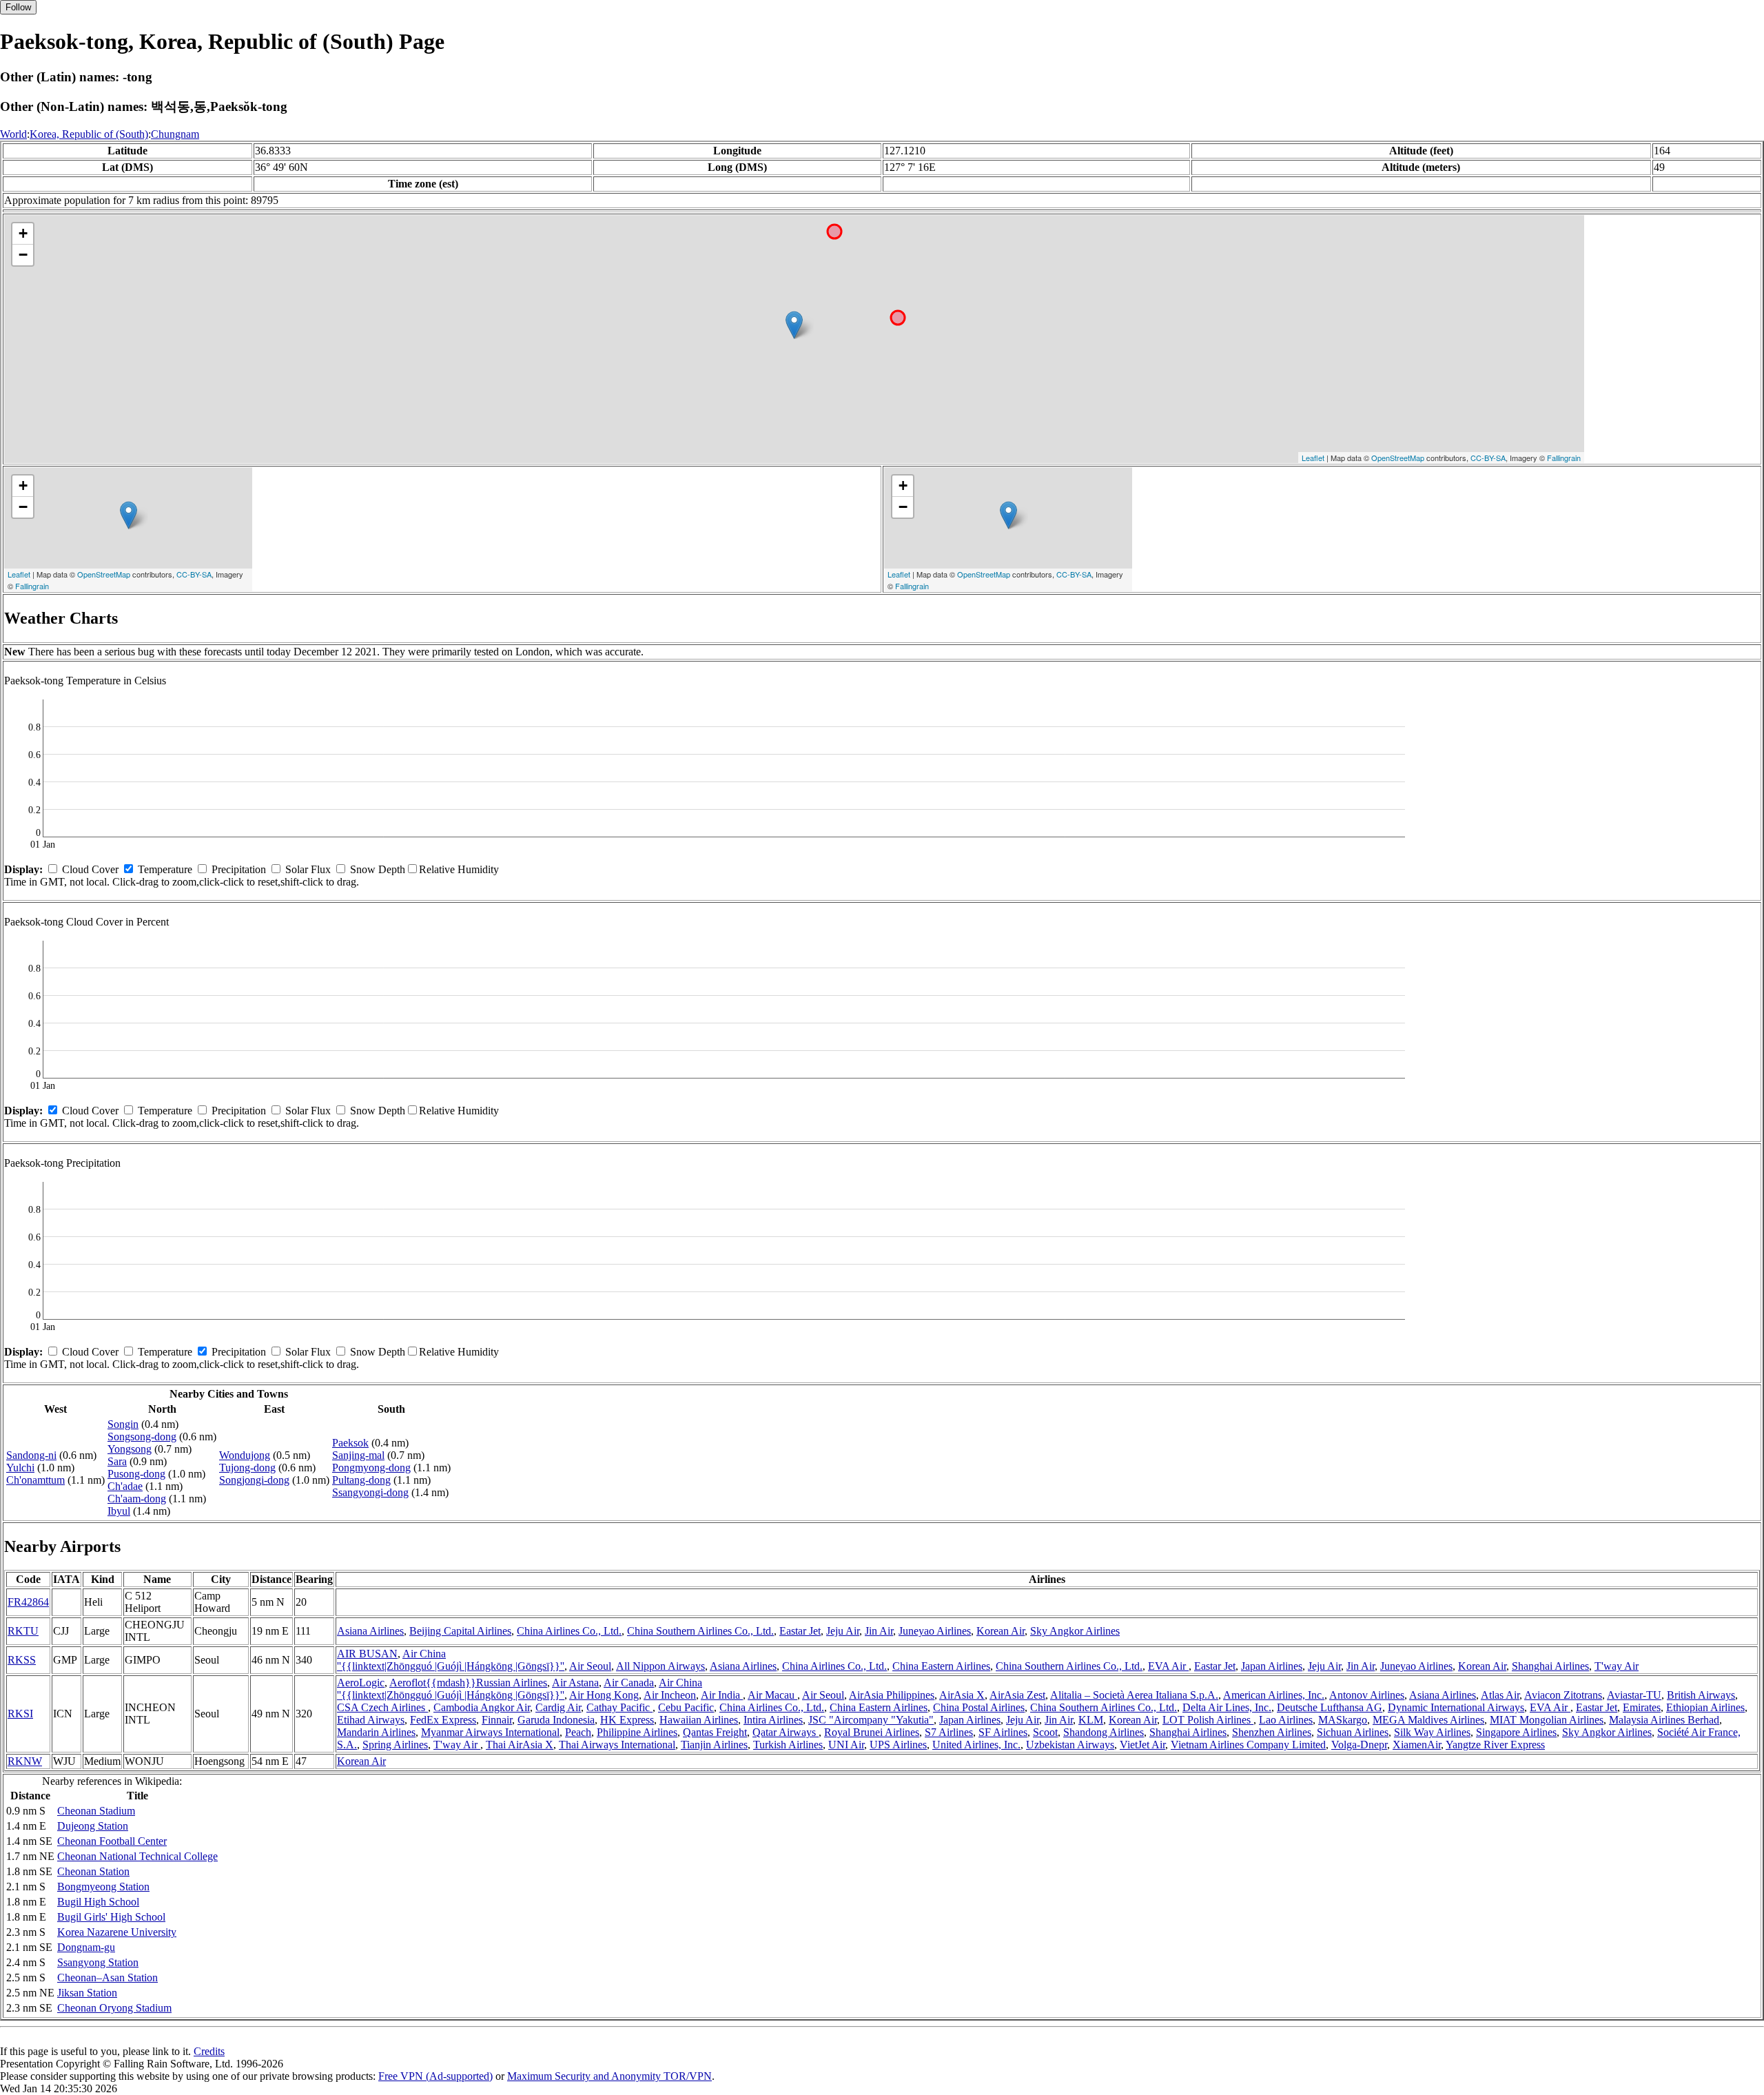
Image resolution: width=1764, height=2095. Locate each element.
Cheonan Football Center (112, 1841)
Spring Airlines (395, 1745)
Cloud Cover (90, 869)
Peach (578, 1732)
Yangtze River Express (1495, 1745)
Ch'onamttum (35, 1480)
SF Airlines (1003, 1732)
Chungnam (175, 134)
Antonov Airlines (1367, 1695)
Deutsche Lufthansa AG (1330, 1707)
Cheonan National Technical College (137, 1856)
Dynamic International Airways (1456, 1707)
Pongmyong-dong (371, 1468)
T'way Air (1617, 1666)
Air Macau (772, 1695)
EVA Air (1168, 1666)
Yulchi (20, 1468)
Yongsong (130, 1449)
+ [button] (23, 233)
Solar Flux (308, 869)
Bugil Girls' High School (111, 1917)
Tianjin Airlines (714, 1745)
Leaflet (1313, 458)
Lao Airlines (1286, 1720)
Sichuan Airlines (1353, 1732)
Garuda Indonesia (556, 1720)
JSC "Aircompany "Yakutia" (871, 1720)
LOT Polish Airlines (1208, 1720)
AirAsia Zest (1017, 1695)
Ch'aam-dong (137, 1499)
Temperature (165, 869)
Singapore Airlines (1516, 1732)
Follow (18, 7)
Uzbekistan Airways (1070, 1745)
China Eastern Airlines (941, 1666)
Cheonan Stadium (96, 1811)
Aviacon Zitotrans (1563, 1695)
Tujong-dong (247, 1468)
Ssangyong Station (98, 1962)
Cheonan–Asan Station (107, 1978)
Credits (209, 2051)
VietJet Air (1142, 1745)
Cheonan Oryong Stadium (114, 2008)
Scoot (1045, 1732)
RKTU (23, 1631)
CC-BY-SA (1488, 458)
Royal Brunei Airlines (872, 1732)
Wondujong (245, 1455)
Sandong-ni (31, 1455)
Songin (123, 1424)
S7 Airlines (949, 1732)
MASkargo (1343, 1720)
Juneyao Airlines (935, 1631)
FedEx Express (443, 1720)
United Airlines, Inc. (976, 1745)
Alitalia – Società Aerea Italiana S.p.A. (1134, 1695)
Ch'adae (125, 1486)
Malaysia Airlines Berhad (1664, 1720)
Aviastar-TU (1634, 1695)
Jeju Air (843, 1631)
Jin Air (879, 1631)
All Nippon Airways (660, 1666)
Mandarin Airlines (376, 1732)
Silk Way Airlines (1432, 1732)
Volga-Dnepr (1359, 1745)
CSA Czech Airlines (382, 1707)
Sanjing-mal (358, 1455)
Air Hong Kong (604, 1695)
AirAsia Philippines (892, 1695)
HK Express (627, 1720)
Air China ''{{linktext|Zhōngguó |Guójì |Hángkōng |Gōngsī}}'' (451, 1660)
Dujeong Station (93, 1826)
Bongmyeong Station (103, 1887)
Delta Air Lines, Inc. (1227, 1707)
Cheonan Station (93, 1871)
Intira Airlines (773, 1720)
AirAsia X (962, 1695)
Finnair (497, 1720)
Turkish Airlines (788, 1745)
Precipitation (239, 869)
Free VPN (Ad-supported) (435, 2076)
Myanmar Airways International (490, 1732)
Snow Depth (378, 869)
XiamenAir (1417, 1745)
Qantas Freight (715, 1732)
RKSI (20, 1714)
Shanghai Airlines (1550, 1666)
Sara (117, 1461)
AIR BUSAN (367, 1654)
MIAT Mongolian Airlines (1547, 1720)
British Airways (1701, 1695)
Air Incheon (670, 1695)
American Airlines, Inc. (1274, 1695)
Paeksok (350, 1443)
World (13, 134)
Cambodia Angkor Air (482, 1707)
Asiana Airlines (370, 1631)
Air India (722, 1695)
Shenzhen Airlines (1272, 1732)
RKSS (22, 1660)
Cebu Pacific (686, 1707)
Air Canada (629, 1683)
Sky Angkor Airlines (1075, 1631)
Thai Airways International (617, 1745)
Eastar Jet (800, 1631)
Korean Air (1001, 1631)
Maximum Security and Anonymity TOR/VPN (609, 2076)
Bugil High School (98, 1902)
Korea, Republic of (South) (89, 134)
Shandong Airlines (1104, 1732)
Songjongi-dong (254, 1480)
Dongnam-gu (86, 1947)
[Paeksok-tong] (794, 325)
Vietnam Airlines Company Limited (1248, 1745)
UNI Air (846, 1745)
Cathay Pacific (619, 1707)
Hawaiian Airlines (699, 1720)
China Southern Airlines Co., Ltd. (700, 1631)
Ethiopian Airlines (1705, 1707)
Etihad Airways (371, 1720)
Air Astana (575, 1683)
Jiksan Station (87, 1993)
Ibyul (119, 1511)
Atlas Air (1500, 1695)
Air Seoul (590, 1666)
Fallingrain (1564, 458)
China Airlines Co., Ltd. (569, 1631)
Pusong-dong (136, 1474)
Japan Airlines (1272, 1666)
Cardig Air (558, 1707)
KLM (1091, 1720)
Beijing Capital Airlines (460, 1631)
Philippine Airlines (637, 1732)
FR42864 (28, 1602)
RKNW (25, 1761)
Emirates (1642, 1707)
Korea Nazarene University (117, 1932)
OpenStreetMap (1398, 458)
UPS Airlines (898, 1745)
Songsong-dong (142, 1437)
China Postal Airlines (979, 1707)
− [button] (23, 255)
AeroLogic (361, 1683)
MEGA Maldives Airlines (1428, 1720)
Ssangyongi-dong (370, 1492)
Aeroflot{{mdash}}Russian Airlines (468, 1683)
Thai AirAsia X (520, 1745)
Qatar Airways (786, 1732)
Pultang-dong (361, 1480)
